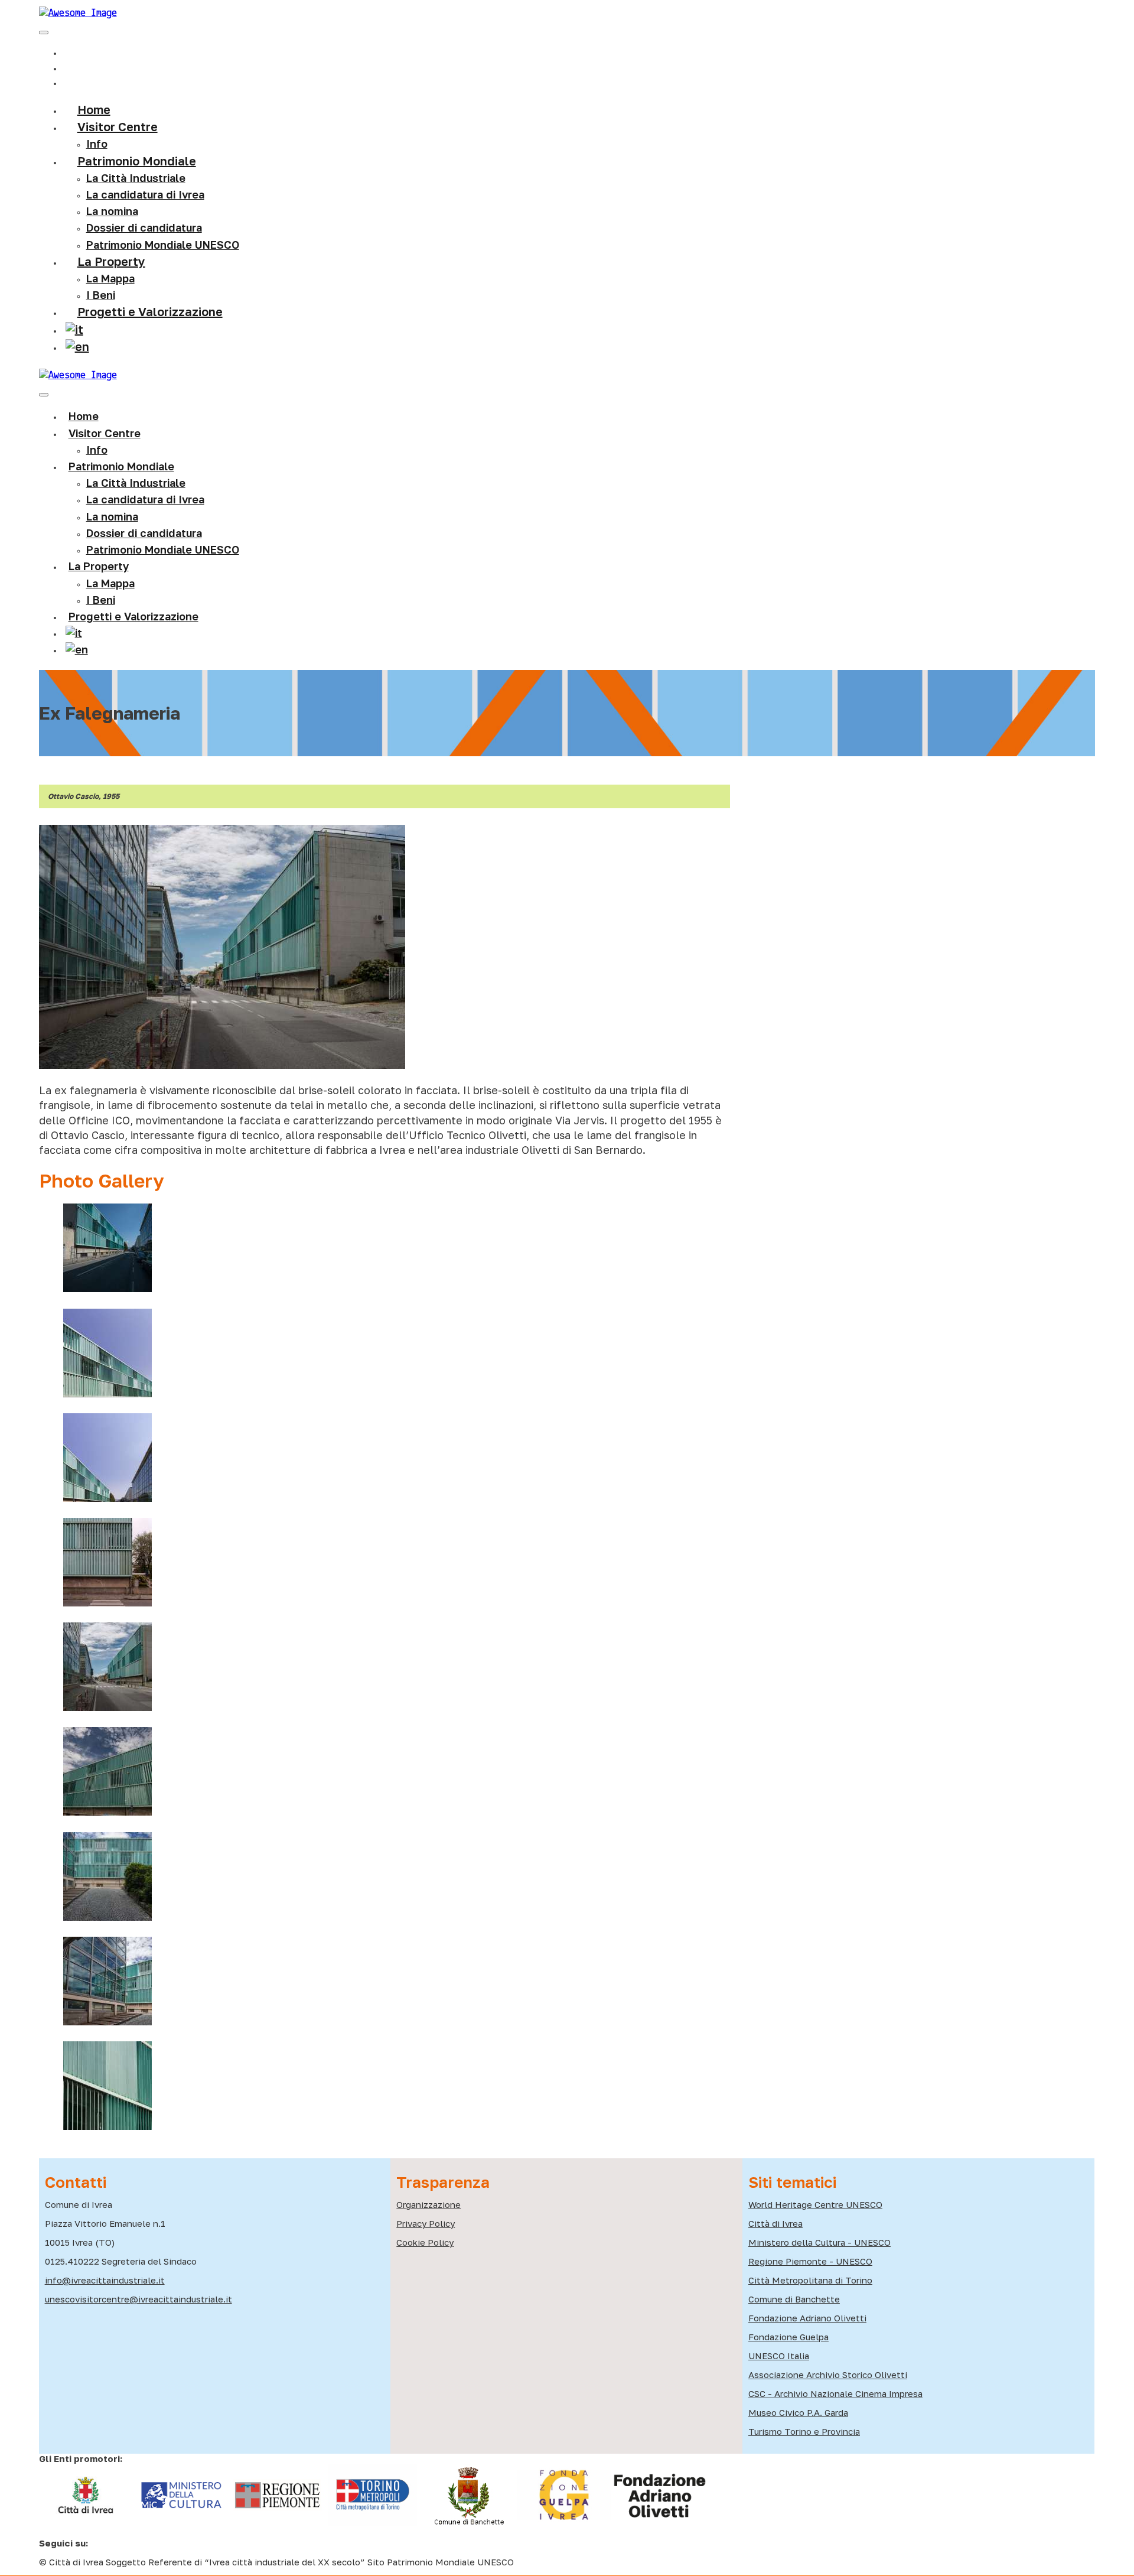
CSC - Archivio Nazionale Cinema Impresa (835, 2393)
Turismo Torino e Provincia (804, 2431)
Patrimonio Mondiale (137, 161)
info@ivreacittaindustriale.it (105, 2280)
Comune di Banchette (794, 2299)
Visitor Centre (105, 433)
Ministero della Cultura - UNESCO (819, 2242)
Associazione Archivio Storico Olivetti (828, 2375)
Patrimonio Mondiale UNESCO (163, 245)
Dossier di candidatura (144, 533)
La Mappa (110, 583)
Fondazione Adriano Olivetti (807, 2318)
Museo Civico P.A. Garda (798, 2412)
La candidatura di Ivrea (145, 194)
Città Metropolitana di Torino (810, 2280)
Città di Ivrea (775, 2223)
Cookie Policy (425, 2242)
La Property (111, 261)
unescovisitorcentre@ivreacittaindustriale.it (139, 2299)
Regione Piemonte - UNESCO (810, 2261)
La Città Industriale (136, 178)
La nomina (112, 211)
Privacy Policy (426, 2223)
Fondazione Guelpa (788, 2337)
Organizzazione (428, 2204)
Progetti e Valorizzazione (150, 311)
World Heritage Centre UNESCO (815, 2204)
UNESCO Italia (779, 2356)
